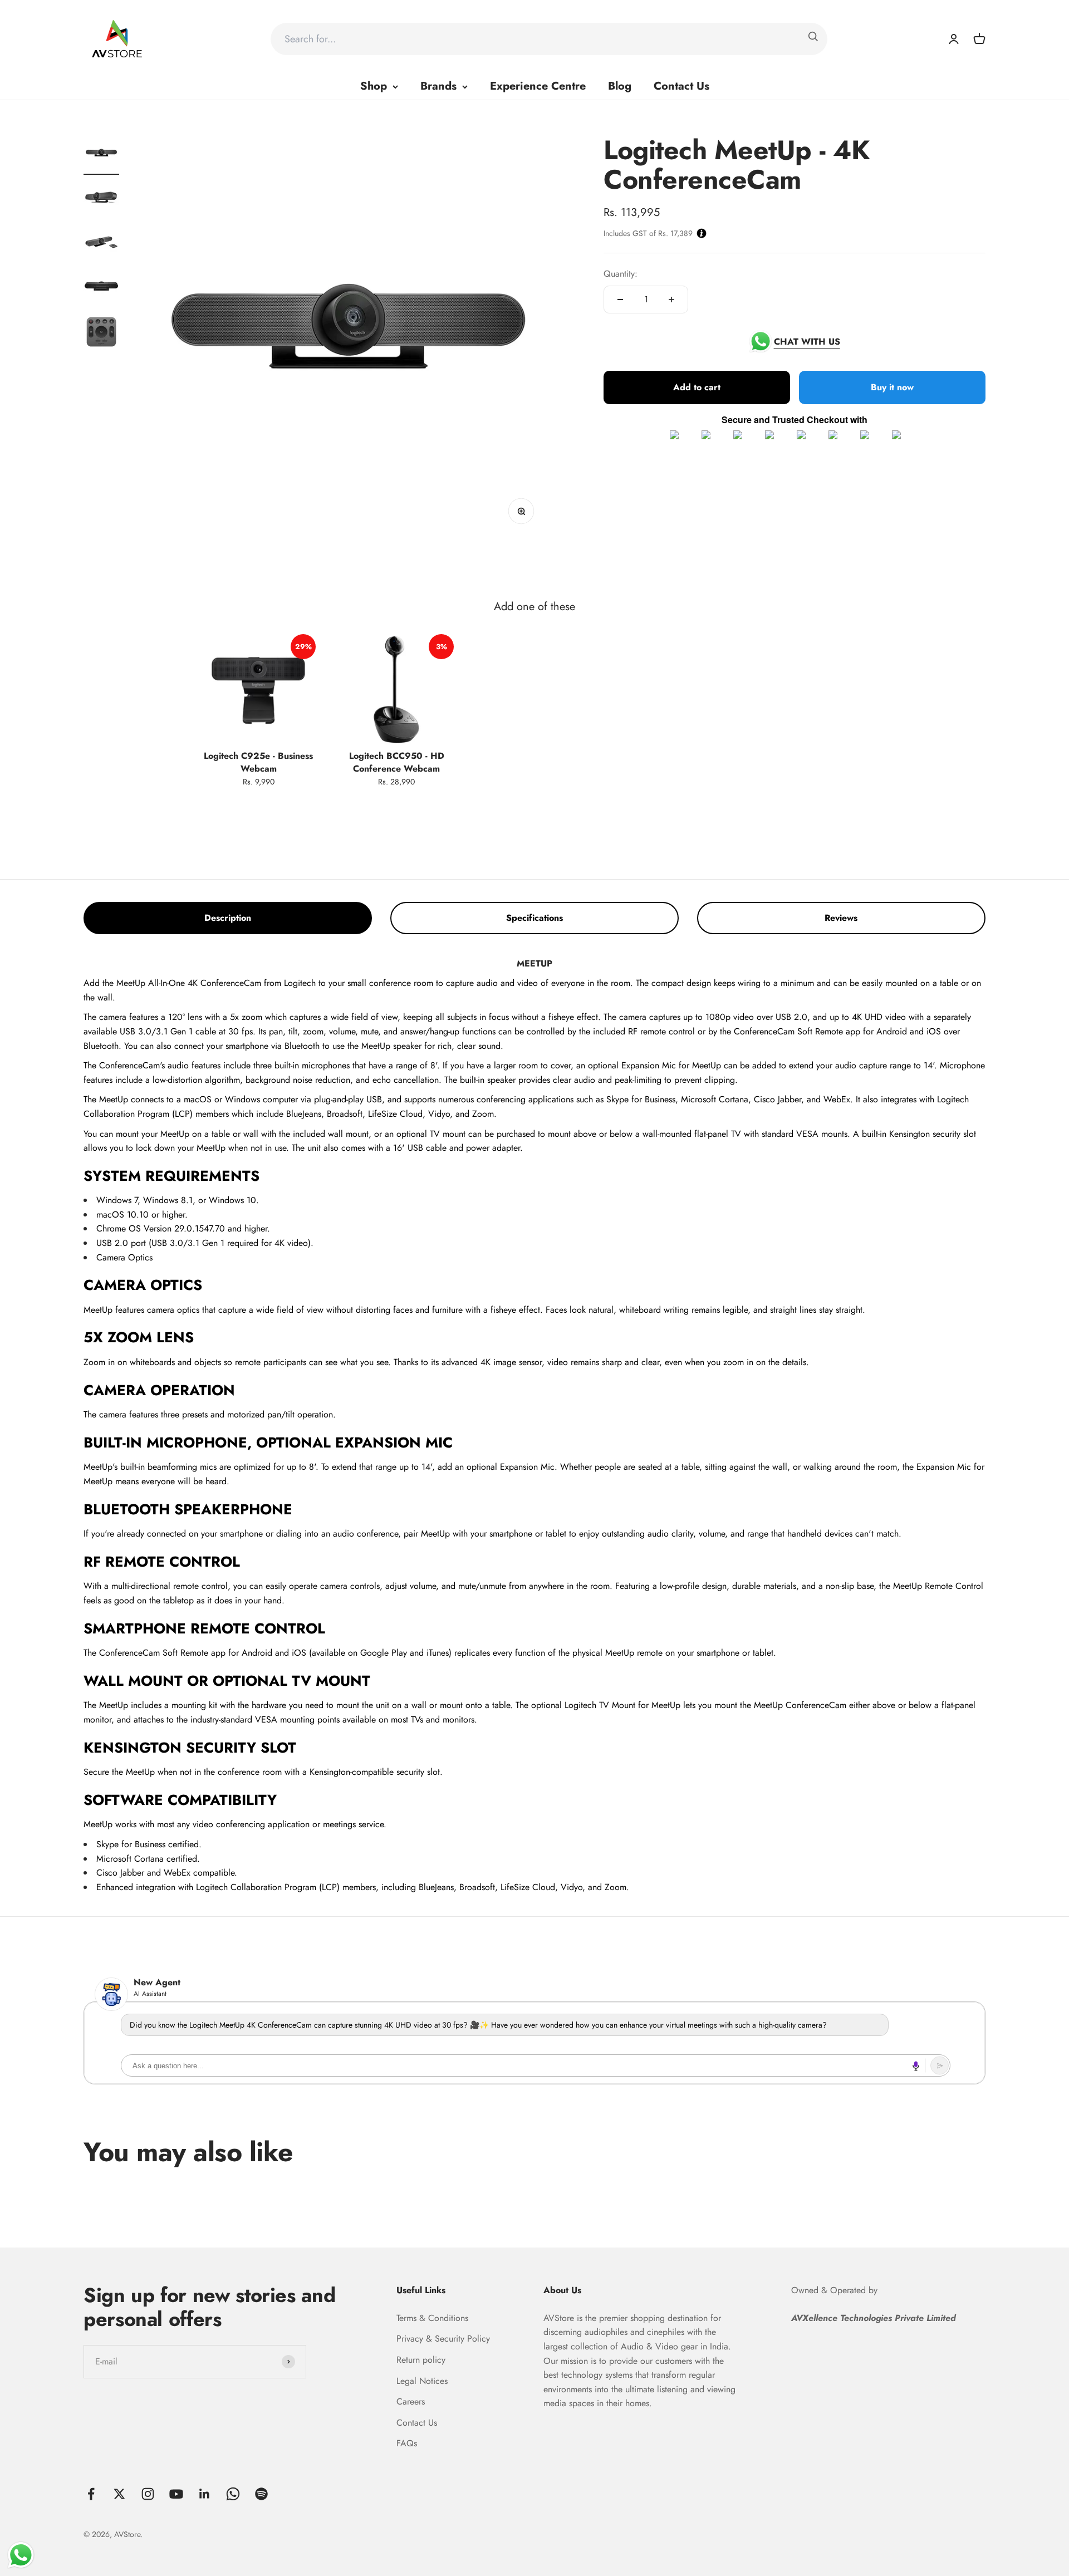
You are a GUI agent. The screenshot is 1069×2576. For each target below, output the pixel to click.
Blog (620, 86)
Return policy (421, 2360)
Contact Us (681, 86)
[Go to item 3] (101, 244)
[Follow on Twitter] (119, 2494)
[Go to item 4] (101, 289)
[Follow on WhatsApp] (233, 2494)
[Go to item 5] (101, 333)
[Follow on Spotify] (261, 2494)
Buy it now (892, 387)
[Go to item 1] (101, 155)
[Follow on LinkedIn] (205, 2494)
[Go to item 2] (101, 200)
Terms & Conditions (432, 2318)
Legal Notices (422, 2381)
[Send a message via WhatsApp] (21, 2555)
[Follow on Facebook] (91, 2494)
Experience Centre (538, 86)
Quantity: (621, 274)
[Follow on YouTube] (176, 2494)
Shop (374, 86)
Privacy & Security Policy (443, 2339)
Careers (411, 2401)
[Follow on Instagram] (148, 2494)
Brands (438, 86)
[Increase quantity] (671, 300)
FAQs (407, 2443)
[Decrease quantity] (620, 300)
